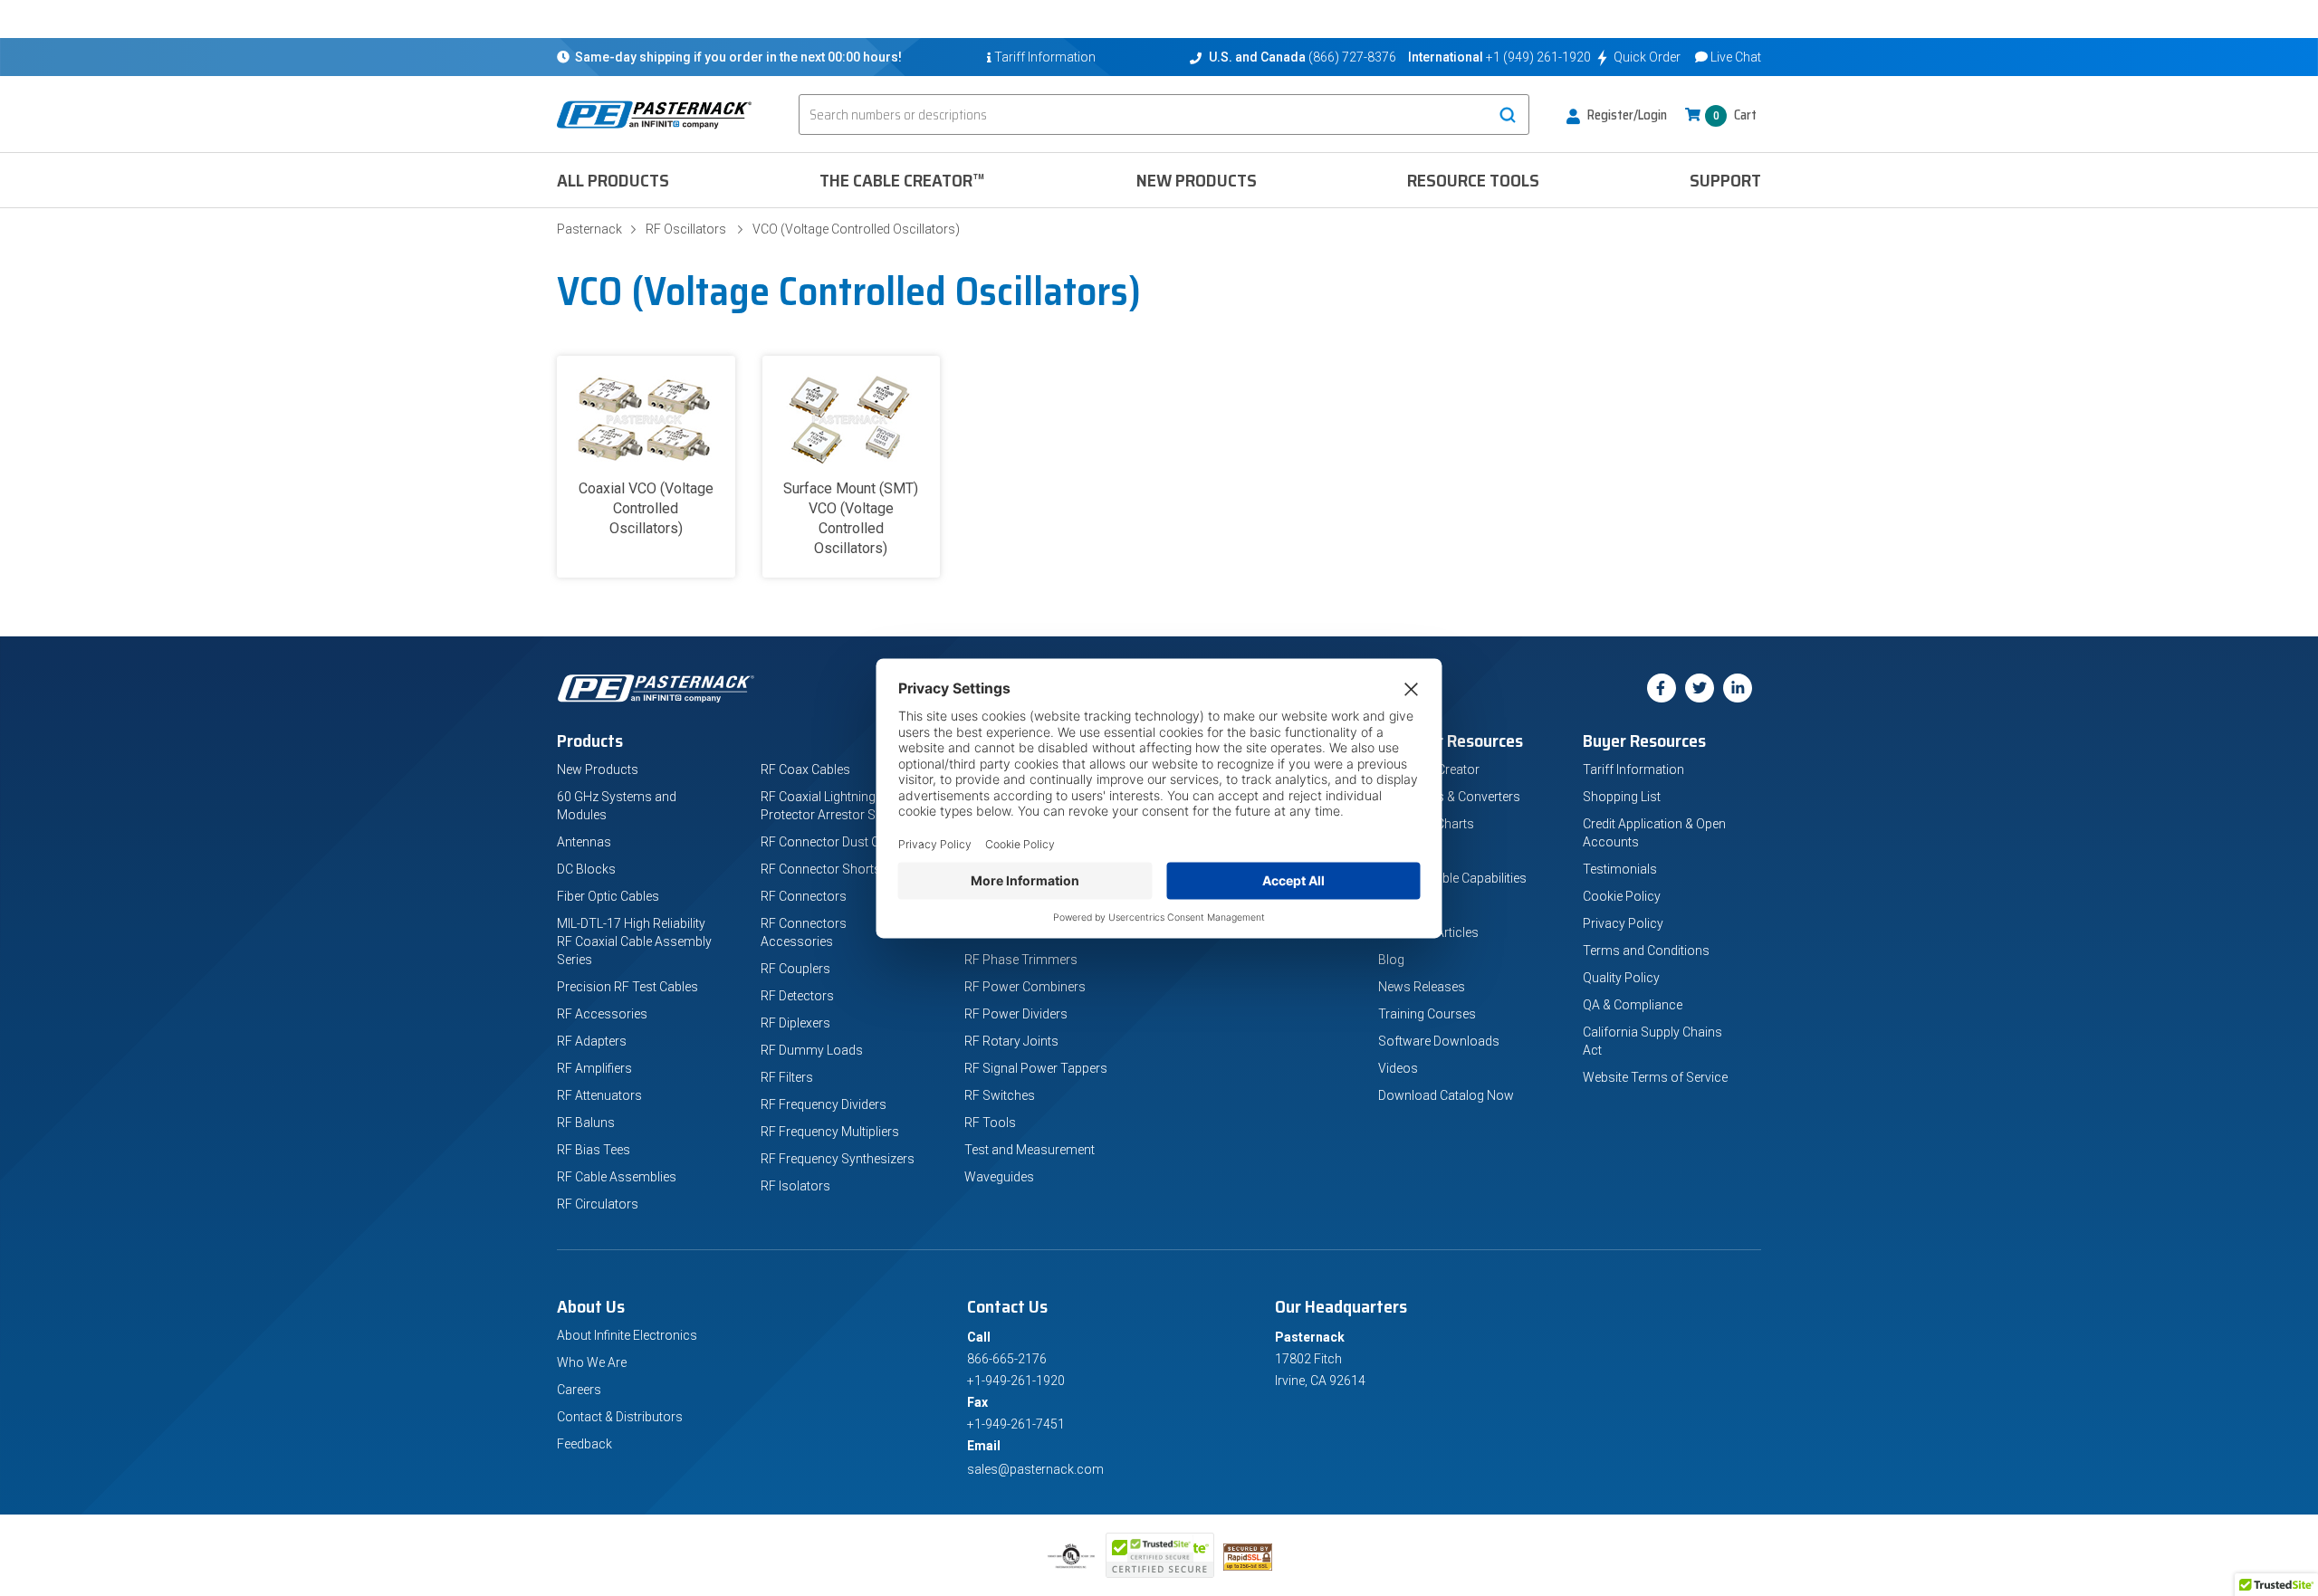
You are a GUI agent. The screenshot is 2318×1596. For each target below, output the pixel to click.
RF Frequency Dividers (824, 1104)
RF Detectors (797, 996)
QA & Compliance (1633, 1005)
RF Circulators (598, 1204)
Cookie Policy (1622, 896)
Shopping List (1622, 797)
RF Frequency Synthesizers (838, 1159)
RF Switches (1000, 1095)
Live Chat (1736, 57)
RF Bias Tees (594, 1150)
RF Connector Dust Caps (831, 842)
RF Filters (787, 1077)
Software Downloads (1439, 1041)
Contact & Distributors (620, 1417)
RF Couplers (795, 969)
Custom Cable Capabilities (1452, 878)
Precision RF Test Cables (627, 987)
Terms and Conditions (1646, 951)
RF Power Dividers (1016, 1014)
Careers (579, 1390)
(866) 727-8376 (1352, 57)
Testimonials (1620, 869)
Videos (1398, 1068)
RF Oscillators (686, 229)
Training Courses (1427, 1014)
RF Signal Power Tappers (1036, 1068)
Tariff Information (1633, 769)
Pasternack (589, 229)
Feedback (584, 1444)
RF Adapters (592, 1041)
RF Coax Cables (805, 769)
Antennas (584, 842)
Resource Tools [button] (1473, 180)
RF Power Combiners (1025, 987)
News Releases (1422, 987)
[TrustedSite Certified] (1160, 1555)
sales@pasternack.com (1035, 1469)
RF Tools (990, 1123)
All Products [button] (613, 180)
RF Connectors (804, 896)
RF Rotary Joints (1011, 1041)
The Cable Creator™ (902, 180)
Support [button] (1725, 180)
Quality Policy (1621, 978)
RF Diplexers (795, 1023)
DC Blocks (586, 869)
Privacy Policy (1623, 923)
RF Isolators (795, 1186)
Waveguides (999, 1177)
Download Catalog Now (1446, 1095)
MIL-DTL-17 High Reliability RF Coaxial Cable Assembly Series (634, 941)
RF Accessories (602, 1014)
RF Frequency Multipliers (830, 1132)
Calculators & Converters (1449, 797)
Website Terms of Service (1655, 1077)
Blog (1391, 960)
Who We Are (592, 1362)
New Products (1197, 180)
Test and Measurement (1030, 1150)
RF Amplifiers (594, 1068)
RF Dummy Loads (812, 1050)
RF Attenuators (599, 1095)
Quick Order (1647, 57)
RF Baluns (586, 1123)
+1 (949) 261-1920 (1538, 57)
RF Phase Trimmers (1021, 960)
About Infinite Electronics (627, 1335)
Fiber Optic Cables (608, 896)
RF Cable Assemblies (617, 1177)
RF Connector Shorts (821, 869)
